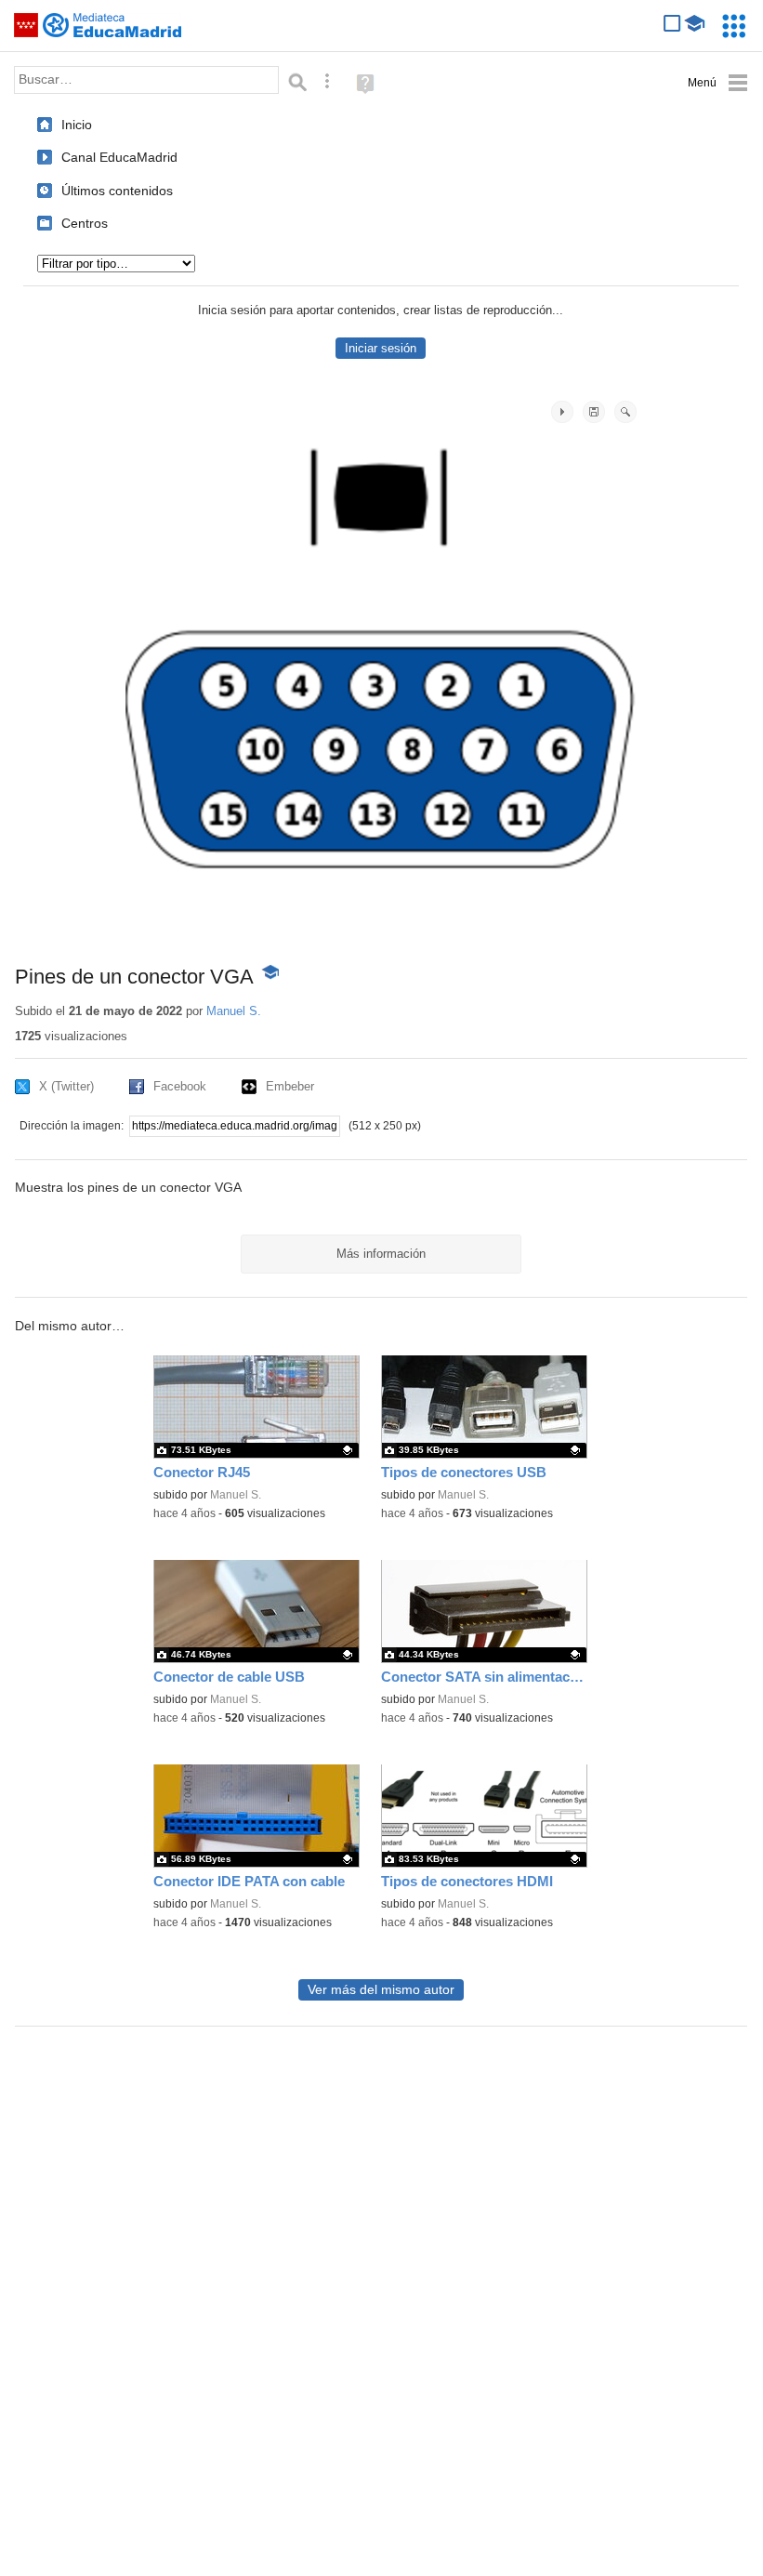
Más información (381, 1254)
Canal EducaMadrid (119, 157)
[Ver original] (625, 412)
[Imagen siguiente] (562, 412)
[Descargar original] (594, 412)
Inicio (77, 125)
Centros (85, 223)
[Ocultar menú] (718, 83)
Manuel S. (234, 1011)
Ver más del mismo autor (381, 1990)
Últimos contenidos (117, 191)
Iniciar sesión (381, 348)
